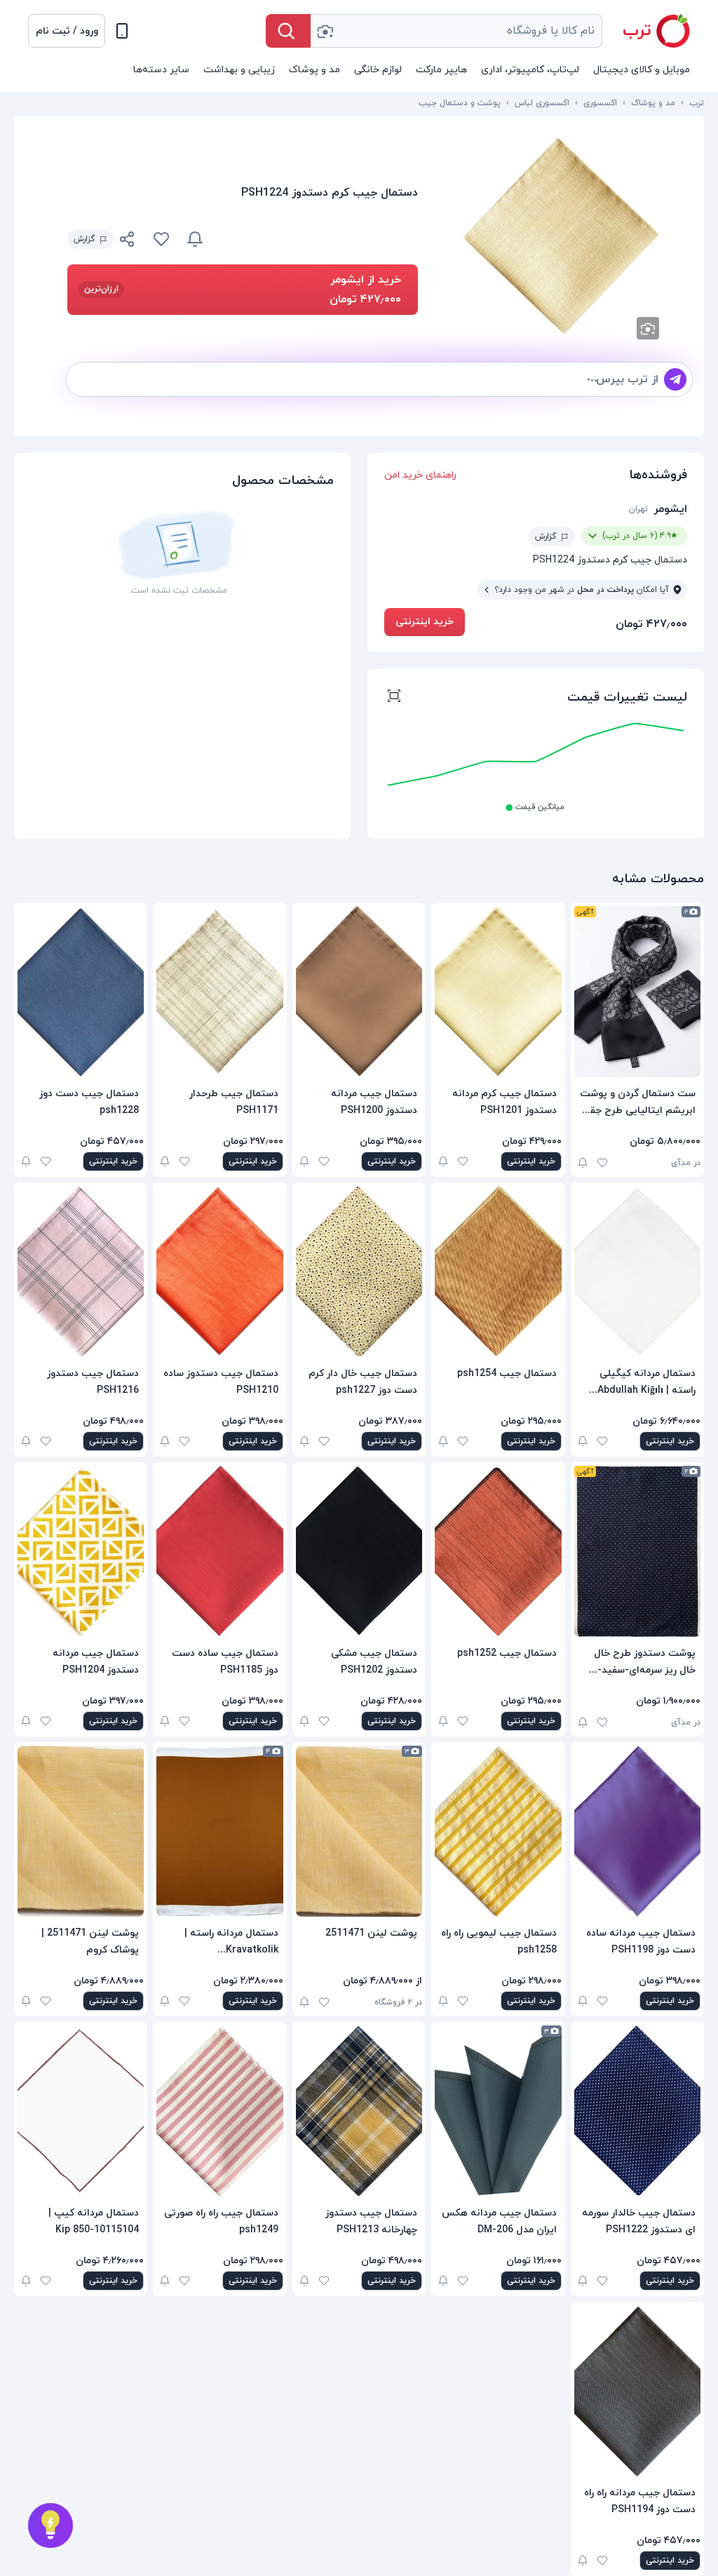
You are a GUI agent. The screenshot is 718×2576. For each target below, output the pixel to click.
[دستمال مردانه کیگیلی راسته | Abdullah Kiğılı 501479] (637, 1272)
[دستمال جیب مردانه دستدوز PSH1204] (81, 1551)
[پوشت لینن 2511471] (359, 1831)
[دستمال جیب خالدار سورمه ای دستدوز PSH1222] (637, 2111)
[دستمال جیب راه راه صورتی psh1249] (219, 2111)
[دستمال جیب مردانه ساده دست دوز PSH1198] (637, 1831)
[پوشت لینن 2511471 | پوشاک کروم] (81, 1831)
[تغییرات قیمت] (195, 239)
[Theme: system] (122, 31)
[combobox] (456, 31)
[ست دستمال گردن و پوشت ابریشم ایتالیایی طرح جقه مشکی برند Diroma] (637, 992)
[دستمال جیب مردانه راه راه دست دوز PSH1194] (637, 2391)
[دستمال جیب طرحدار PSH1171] (219, 992)
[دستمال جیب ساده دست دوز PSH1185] (219, 1551)
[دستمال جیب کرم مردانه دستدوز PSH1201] (498, 992)
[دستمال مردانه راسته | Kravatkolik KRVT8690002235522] (219, 1831)
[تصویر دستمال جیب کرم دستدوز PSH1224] (561, 236)
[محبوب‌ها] (161, 239)
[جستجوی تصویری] (325, 31)
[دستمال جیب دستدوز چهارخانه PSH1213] (359, 2111)
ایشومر (670, 509)
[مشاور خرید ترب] (50, 2526)
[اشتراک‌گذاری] (128, 241)
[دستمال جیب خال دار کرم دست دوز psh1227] (359, 1272)
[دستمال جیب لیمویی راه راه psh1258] (498, 1831)
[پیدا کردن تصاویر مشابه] (648, 328)
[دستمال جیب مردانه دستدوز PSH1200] (359, 992)
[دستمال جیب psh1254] (498, 1272)
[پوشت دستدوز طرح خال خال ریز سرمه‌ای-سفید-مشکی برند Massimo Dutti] (637, 1551)
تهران (638, 509)
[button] (67, 31)
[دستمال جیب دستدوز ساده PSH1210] (219, 1272)
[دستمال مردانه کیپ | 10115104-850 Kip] (81, 2111)
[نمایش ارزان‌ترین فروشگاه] (319, 239)
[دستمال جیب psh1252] (498, 1551)
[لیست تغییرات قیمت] (394, 698)
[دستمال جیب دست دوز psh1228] (81, 992)
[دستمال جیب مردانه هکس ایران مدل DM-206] (498, 2111)
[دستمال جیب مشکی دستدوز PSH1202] (359, 1551)
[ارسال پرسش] (675, 379)
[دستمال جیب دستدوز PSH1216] (81, 1272)
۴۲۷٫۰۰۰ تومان (651, 624)
